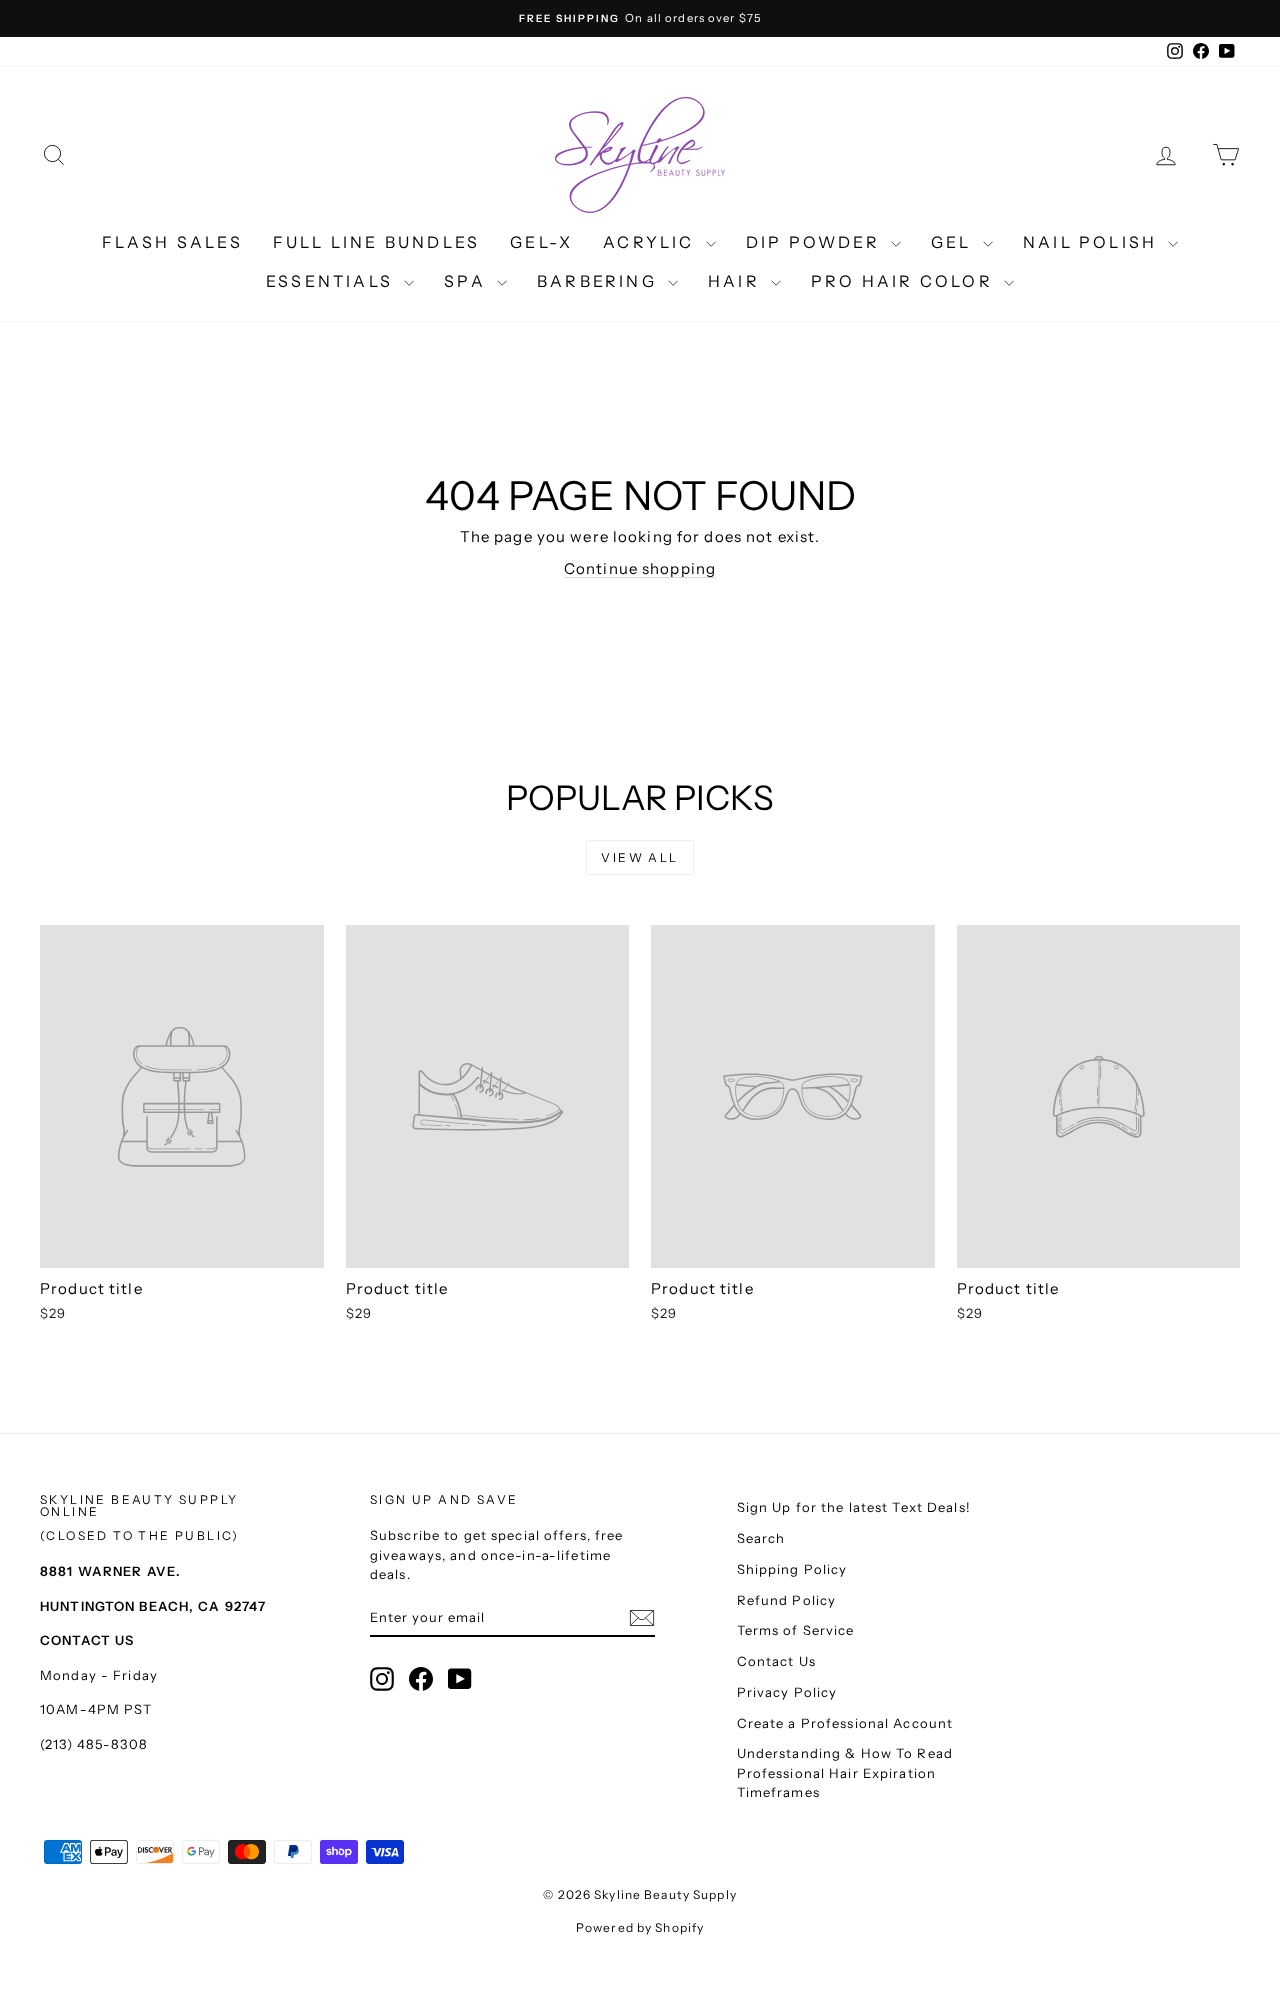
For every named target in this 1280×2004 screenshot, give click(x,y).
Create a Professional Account (845, 1723)
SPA (468, 281)
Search (761, 1538)
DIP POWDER (816, 242)
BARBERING (600, 281)
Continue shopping (640, 568)
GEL (954, 242)
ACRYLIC (652, 242)
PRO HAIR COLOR (905, 281)
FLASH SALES (172, 242)
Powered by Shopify (640, 1927)
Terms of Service (796, 1630)
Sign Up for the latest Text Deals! (854, 1507)
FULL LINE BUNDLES (376, 242)
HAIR (737, 281)
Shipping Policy (792, 1569)
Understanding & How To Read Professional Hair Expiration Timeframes (845, 1772)
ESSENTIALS (332, 281)
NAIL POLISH (1093, 242)
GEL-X (541, 242)
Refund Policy (787, 1600)
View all (639, 857)
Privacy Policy (787, 1692)
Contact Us (776, 1661)
